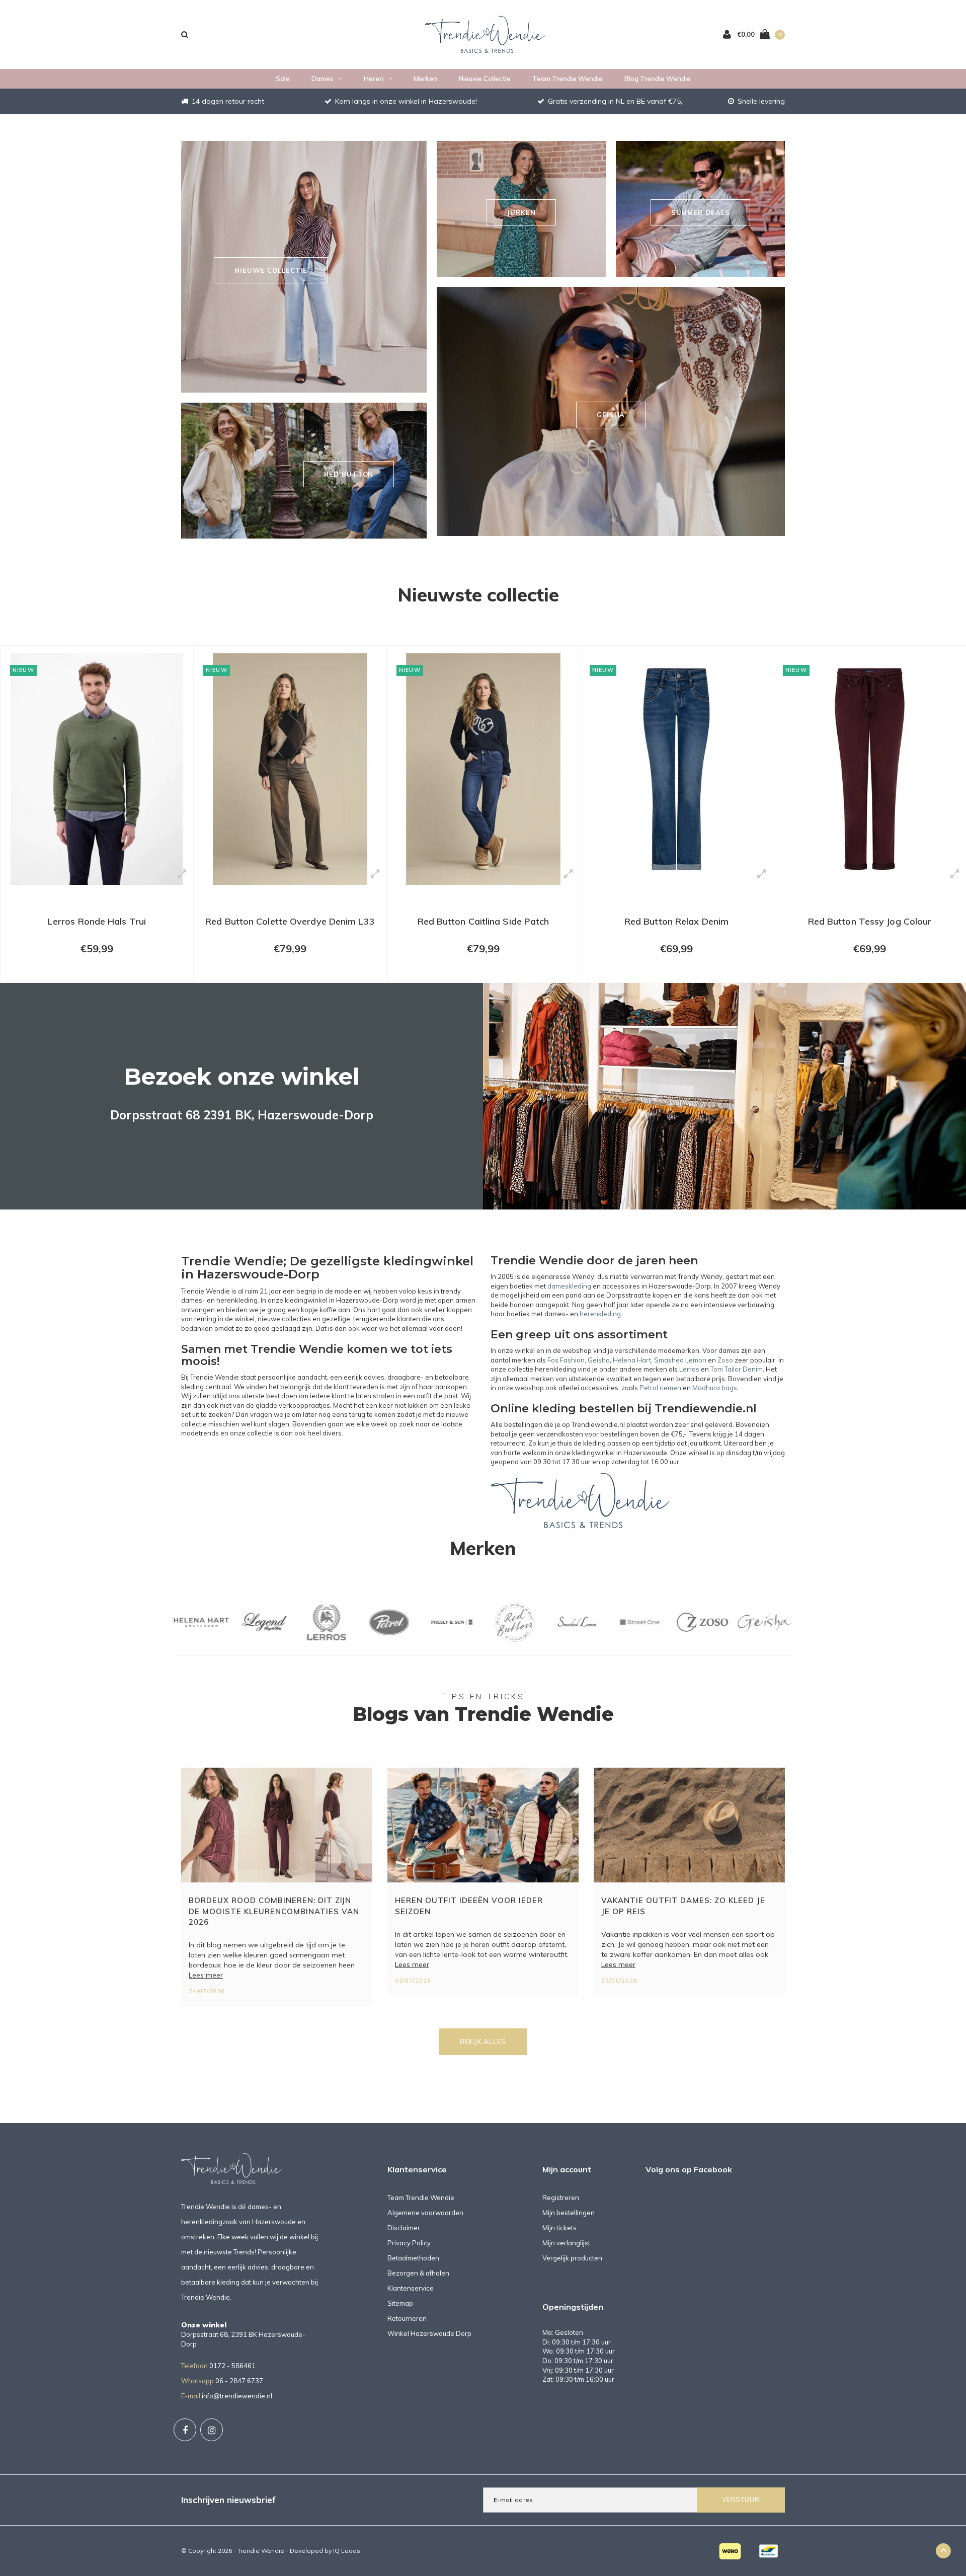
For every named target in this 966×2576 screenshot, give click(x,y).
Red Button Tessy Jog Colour (677, 921)
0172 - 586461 (232, 2366)
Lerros (689, 1369)
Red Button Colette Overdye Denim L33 (97, 921)
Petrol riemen (660, 1388)
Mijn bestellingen (569, 2213)
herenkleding (600, 1314)
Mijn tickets (559, 2228)
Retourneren (407, 2318)
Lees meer (206, 1975)
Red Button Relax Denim (483, 921)
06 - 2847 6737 (239, 2381)
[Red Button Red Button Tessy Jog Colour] (676, 769)
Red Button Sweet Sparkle (870, 921)
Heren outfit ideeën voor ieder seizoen (469, 1906)
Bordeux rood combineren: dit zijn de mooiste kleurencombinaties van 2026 (274, 1911)
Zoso (725, 1360)
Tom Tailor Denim (737, 1369)
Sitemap (400, 2303)
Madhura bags (715, 1388)
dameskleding (569, 1286)
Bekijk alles (483, 2041)
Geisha (599, 1360)
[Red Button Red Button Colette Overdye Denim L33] (97, 769)
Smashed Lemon (680, 1360)
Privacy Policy (409, 2243)
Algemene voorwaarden (425, 2213)
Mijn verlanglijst (566, 2243)
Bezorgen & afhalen (418, 2273)
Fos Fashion (566, 1360)
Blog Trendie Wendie (658, 79)
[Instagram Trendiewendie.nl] (212, 2430)
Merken (425, 79)
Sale (283, 79)
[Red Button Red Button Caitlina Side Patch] (290, 769)
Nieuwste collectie (478, 594)
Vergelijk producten (572, 2258)
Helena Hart (632, 1360)
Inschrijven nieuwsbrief (228, 2500)
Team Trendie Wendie (568, 79)
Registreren (561, 2198)
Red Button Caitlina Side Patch (290, 921)
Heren (374, 79)
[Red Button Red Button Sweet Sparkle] (870, 769)
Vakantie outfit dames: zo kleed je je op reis (683, 1906)
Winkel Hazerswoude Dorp (429, 2333)
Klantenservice (411, 2288)
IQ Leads (347, 2551)
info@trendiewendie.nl (237, 2396)
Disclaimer (404, 2228)
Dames (323, 79)
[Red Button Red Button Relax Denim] (483, 769)
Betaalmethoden (413, 2258)
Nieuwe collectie (485, 79)
